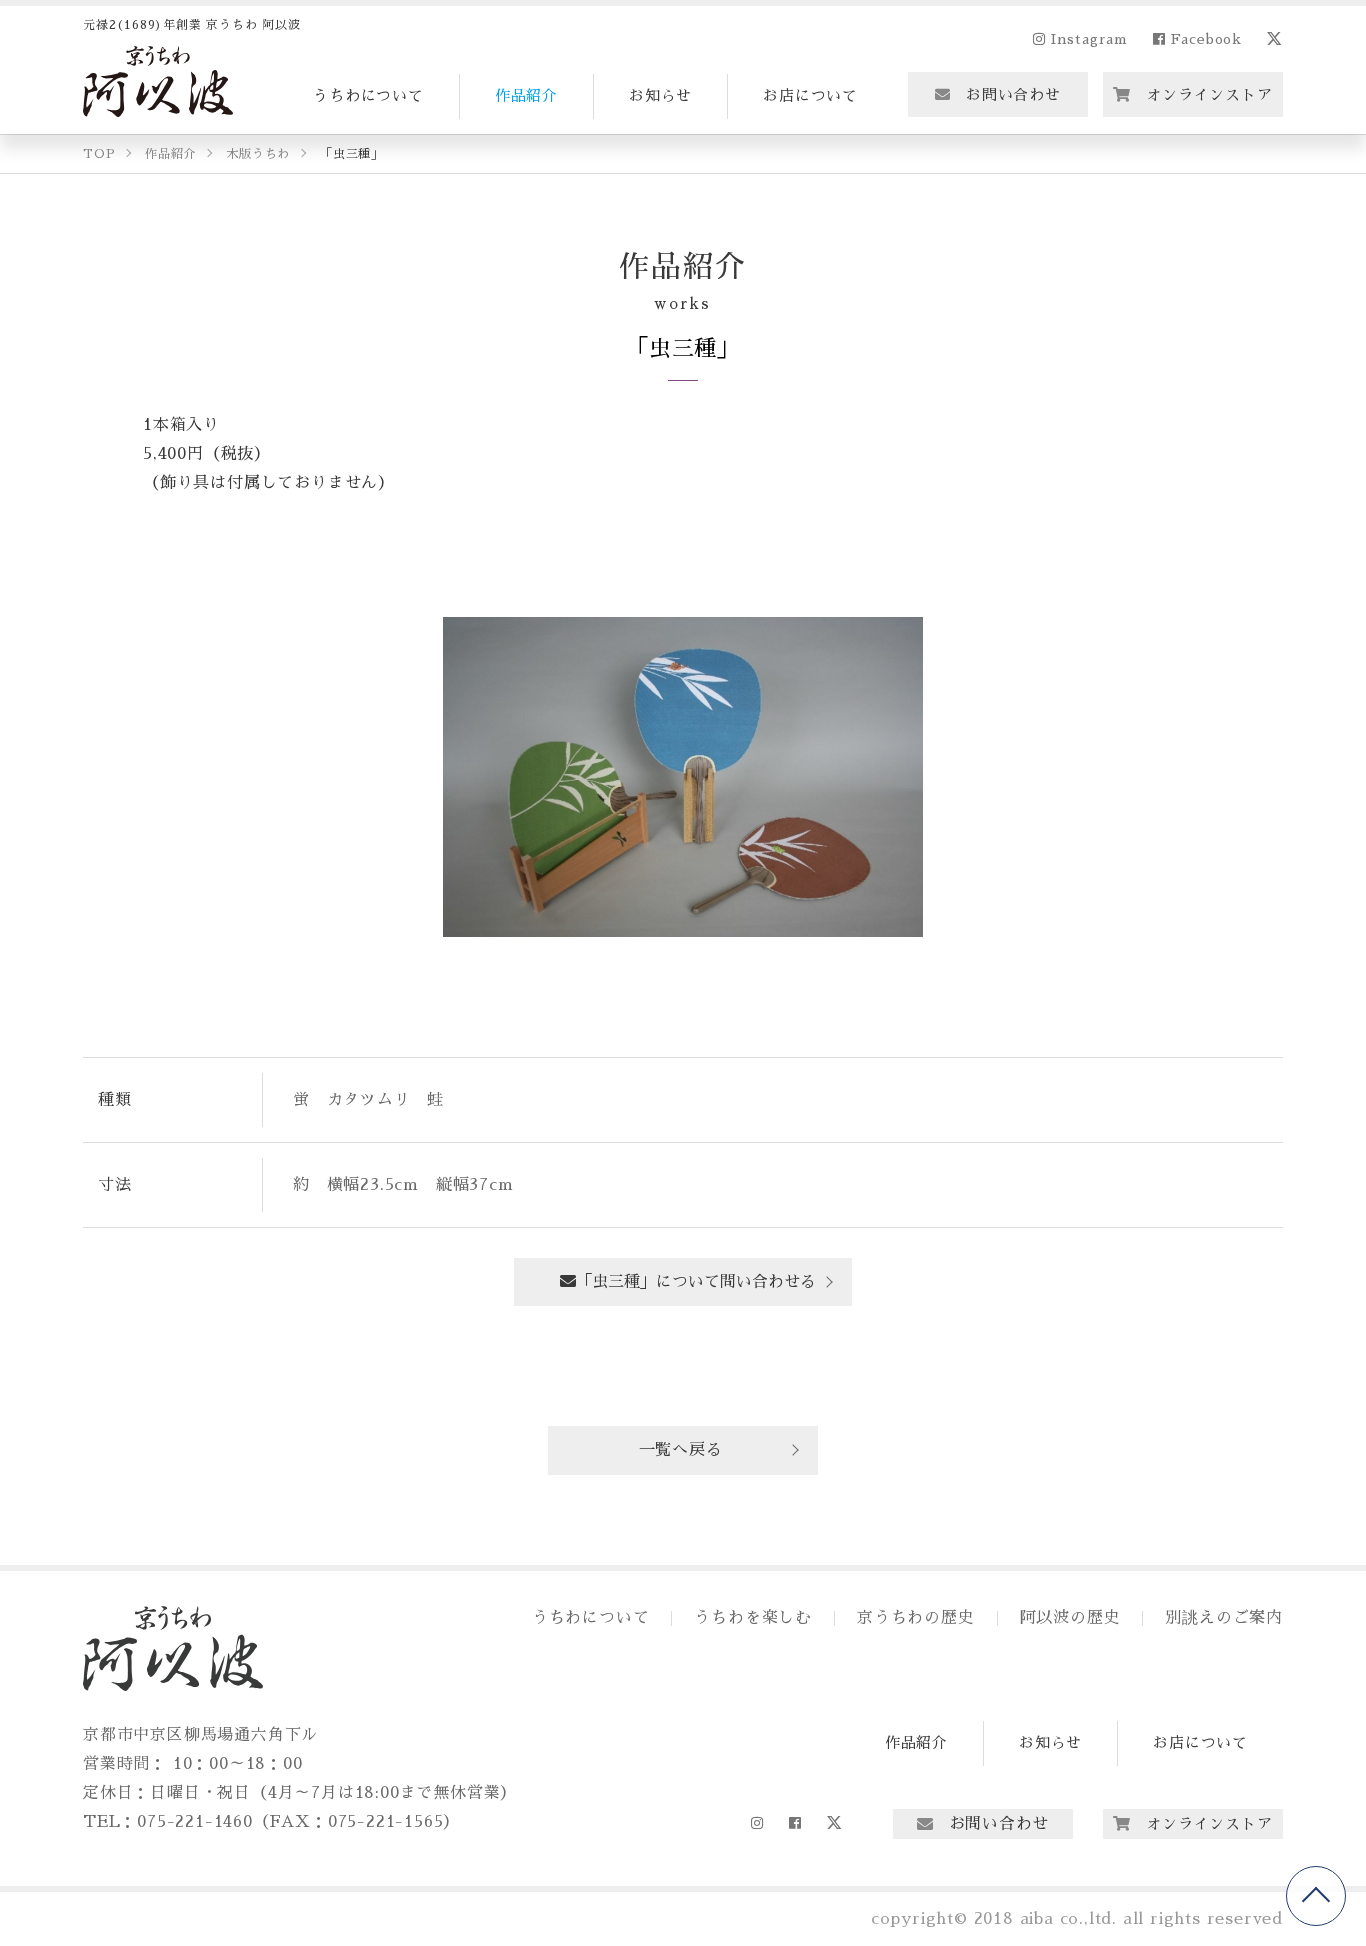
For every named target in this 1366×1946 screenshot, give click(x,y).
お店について (810, 95)
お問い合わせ (1013, 94)
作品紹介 (526, 95)
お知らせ (660, 95)
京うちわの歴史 (916, 1618)
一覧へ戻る (681, 1450)
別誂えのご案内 (1224, 1618)
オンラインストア (1209, 94)
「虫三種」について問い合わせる (696, 1282)
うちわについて (368, 95)
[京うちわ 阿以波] (158, 81)
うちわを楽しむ (753, 1618)
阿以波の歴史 (1070, 1618)
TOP (1316, 1896)
